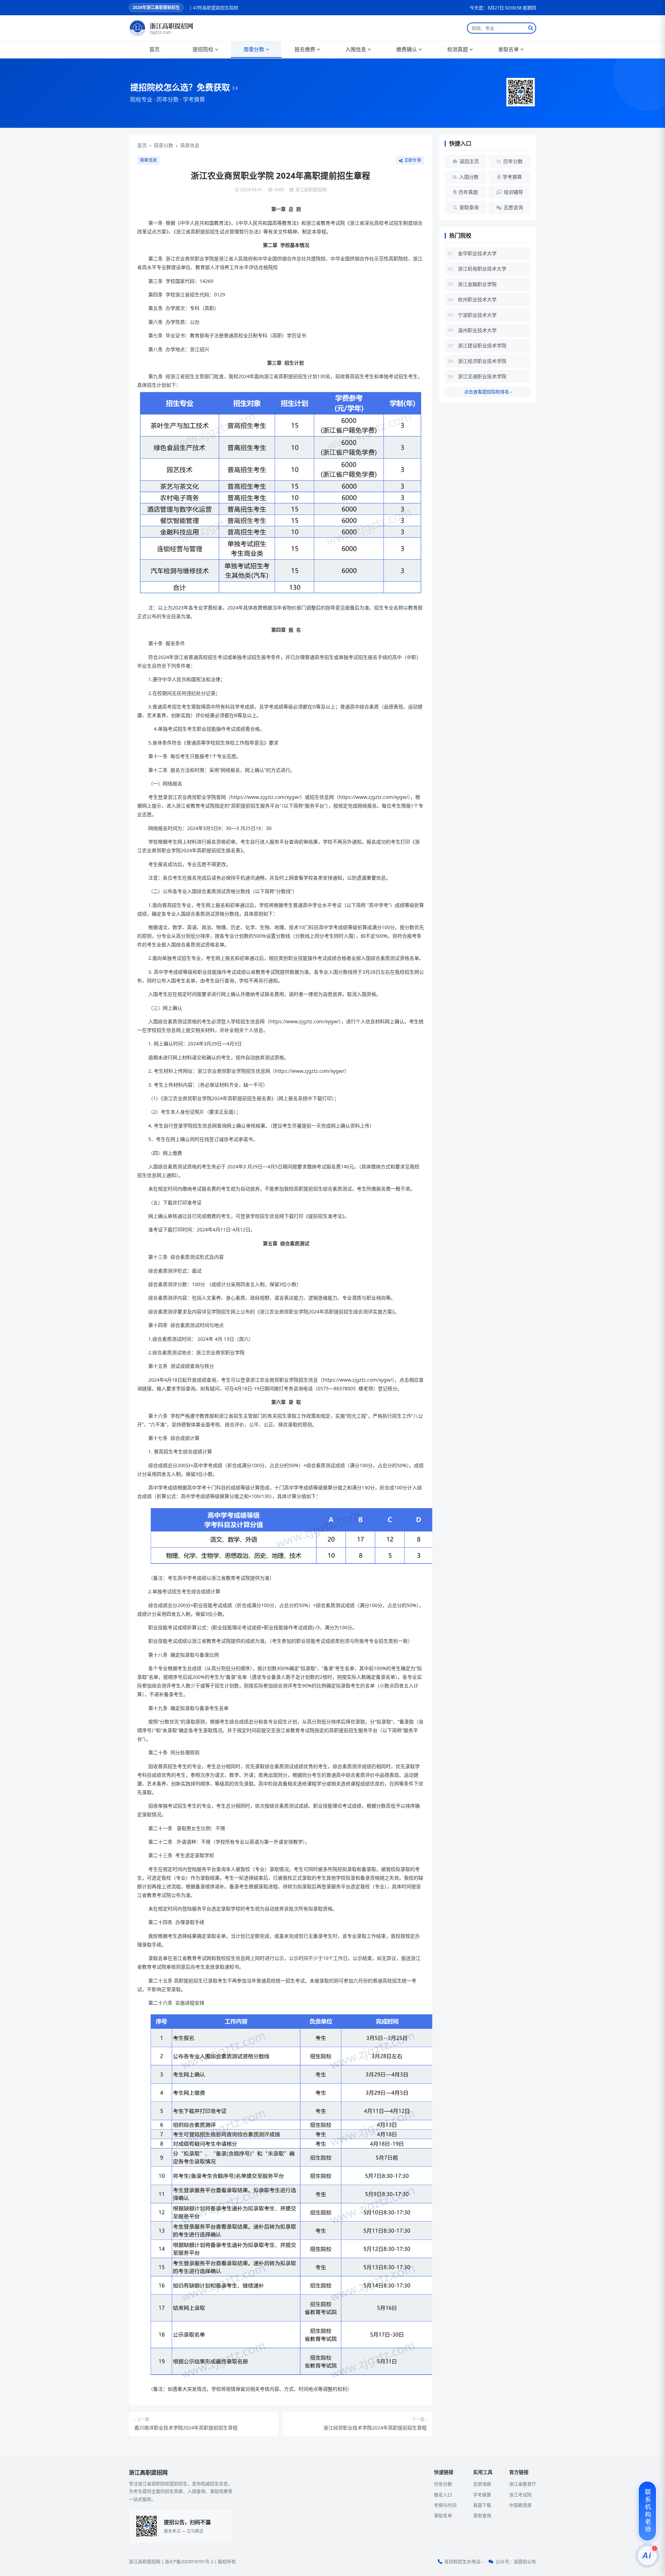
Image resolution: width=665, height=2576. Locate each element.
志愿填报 (482, 2484)
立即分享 (413, 160)
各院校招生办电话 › (464, 2561)
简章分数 (254, 49)
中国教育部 (520, 2505)
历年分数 (443, 2484)
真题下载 (482, 2505)
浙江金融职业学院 (477, 284)
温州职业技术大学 (477, 330)
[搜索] (531, 28)
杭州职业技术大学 (477, 299)
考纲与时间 (445, 2505)
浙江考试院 (520, 2495)
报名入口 (443, 2495)
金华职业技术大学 (477, 253)
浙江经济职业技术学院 (482, 361)
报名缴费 (305, 49)
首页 (154, 49)
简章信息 (190, 145)
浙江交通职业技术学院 (482, 376)
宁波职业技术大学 (477, 315)
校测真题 (458, 49)
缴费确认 (407, 49)
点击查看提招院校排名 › (488, 392)
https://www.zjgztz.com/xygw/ (265, 797)
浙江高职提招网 (145, 2561)
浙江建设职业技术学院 (482, 345)
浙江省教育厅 (523, 2484)
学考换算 (482, 2495)
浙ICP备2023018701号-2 (189, 2561)
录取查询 (482, 2515)
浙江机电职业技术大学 (482, 269)
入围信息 (356, 49)
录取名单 (508, 49)
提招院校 (203, 49)
